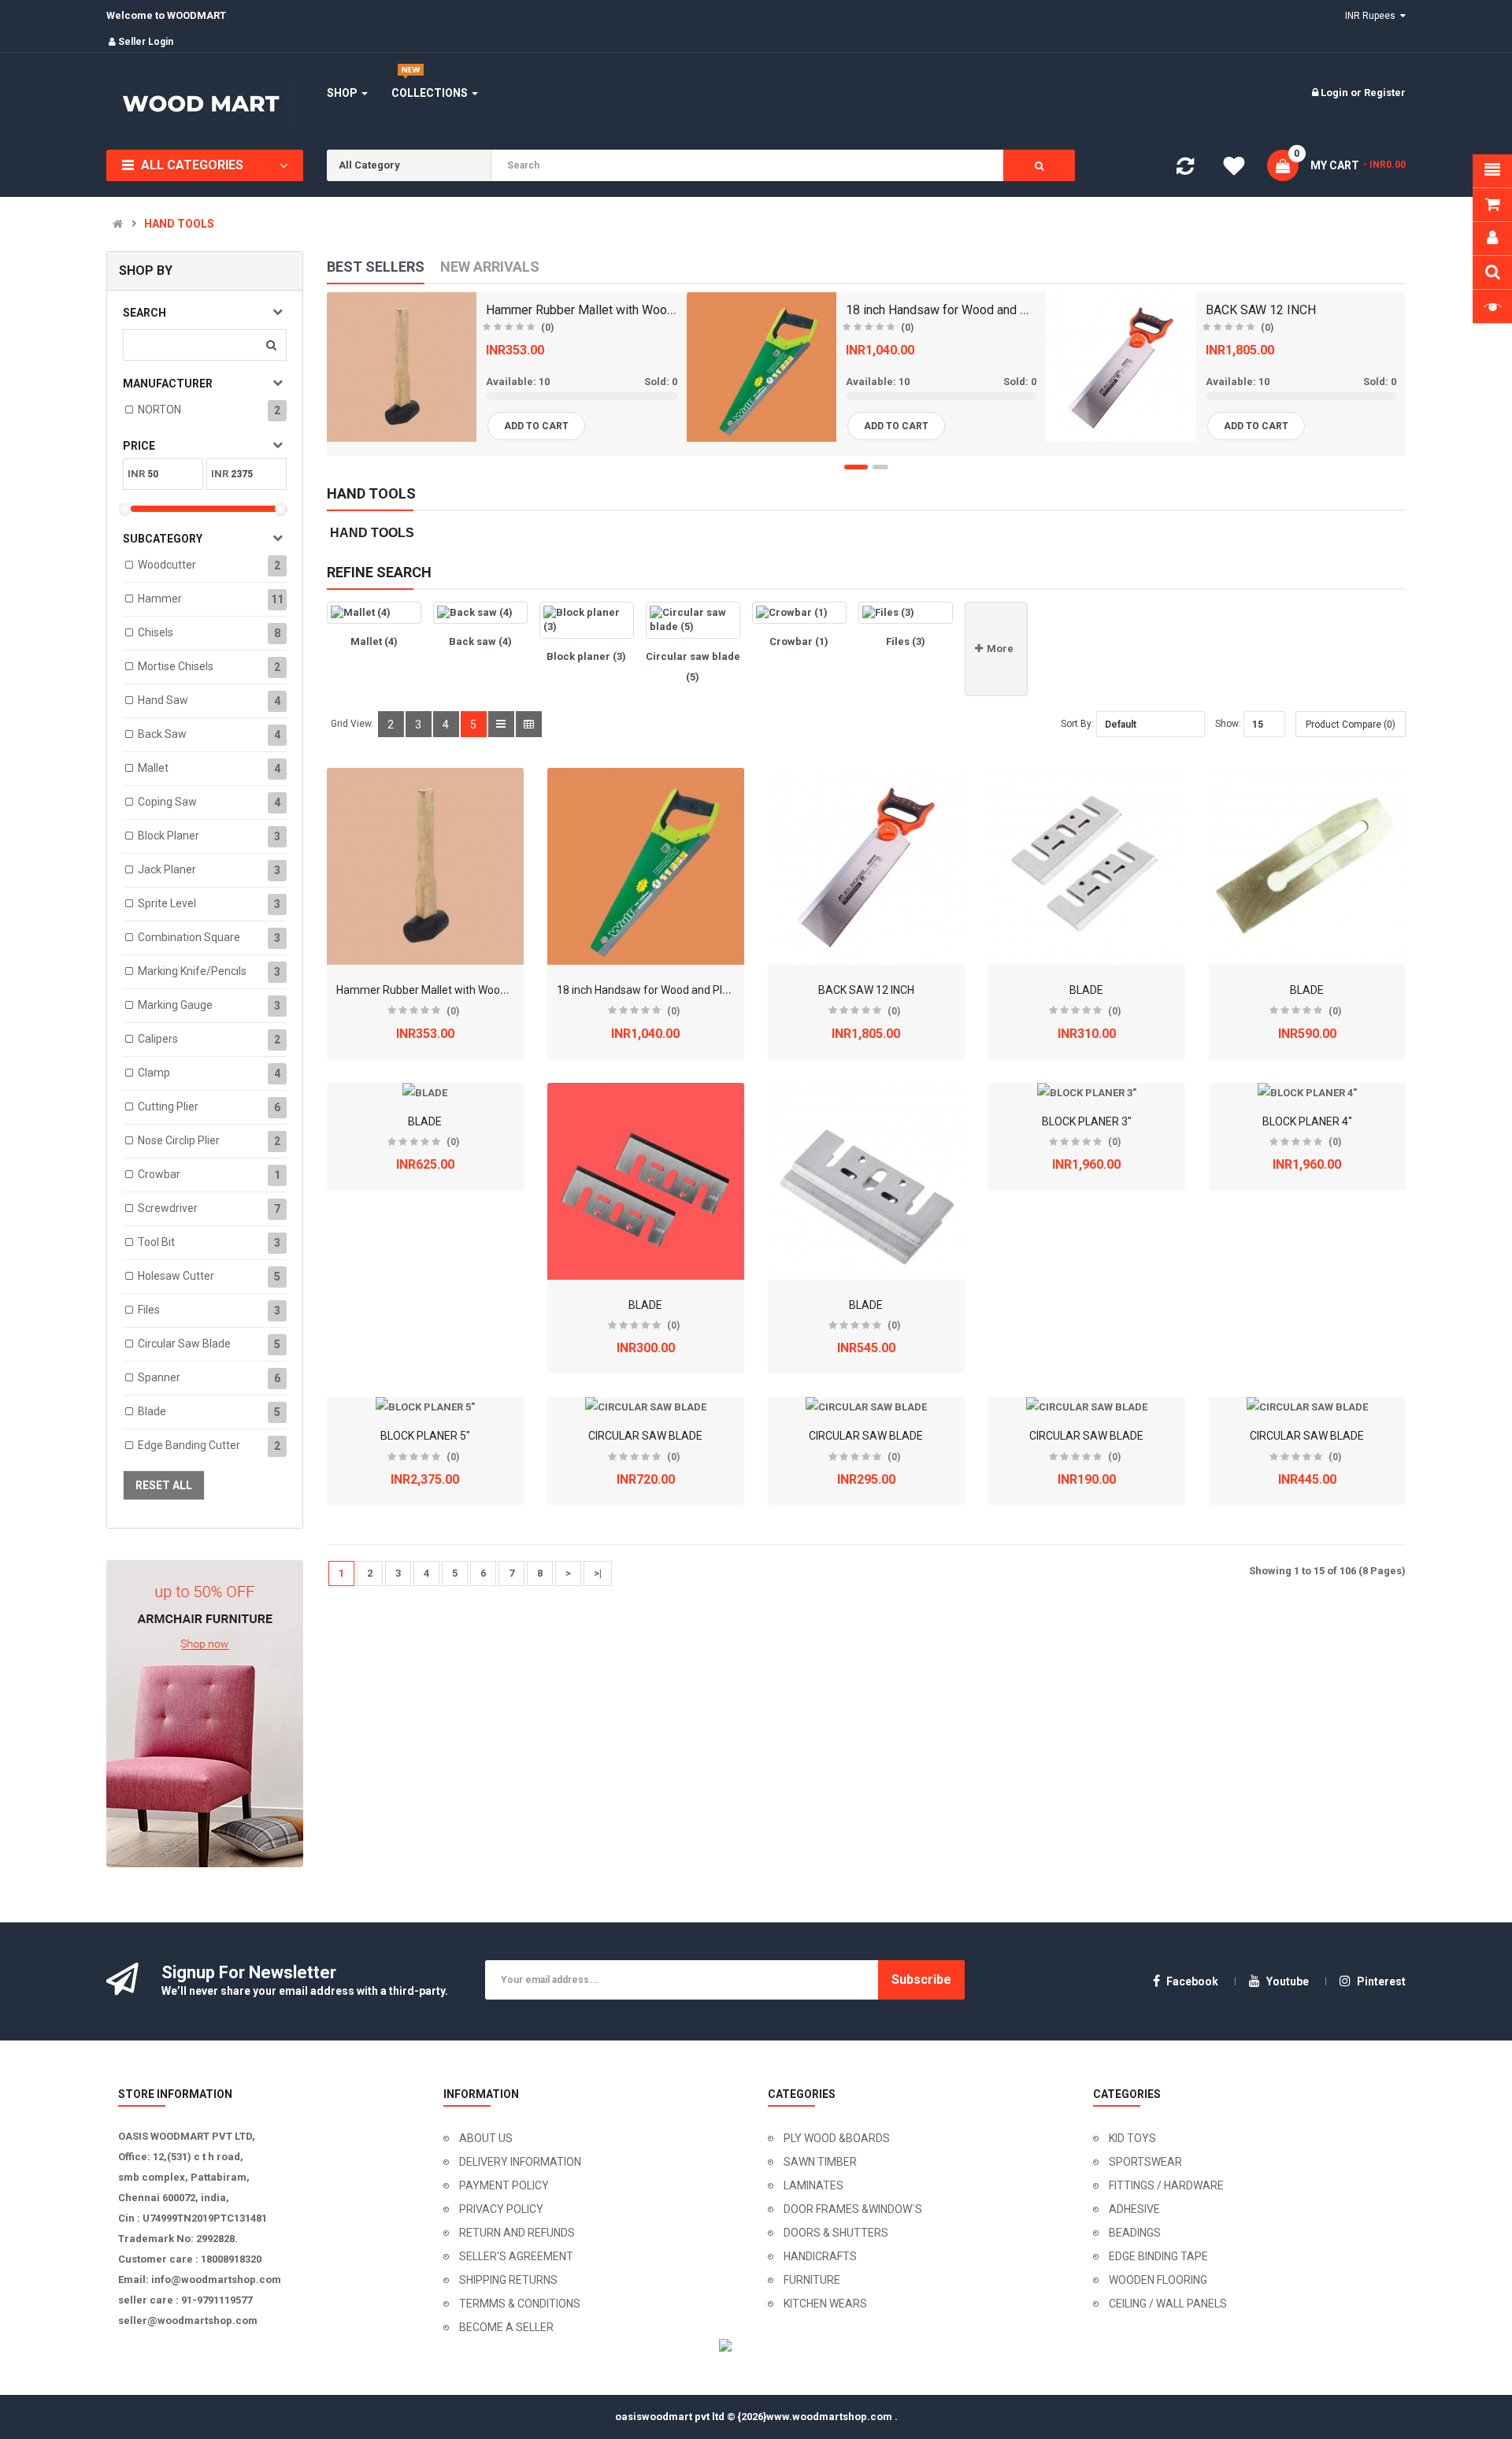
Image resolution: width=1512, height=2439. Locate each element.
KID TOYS (1132, 2138)
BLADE (1086, 990)
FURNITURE (812, 2280)
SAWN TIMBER (820, 2162)
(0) (547, 328)
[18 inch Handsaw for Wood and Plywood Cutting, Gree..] (762, 367)
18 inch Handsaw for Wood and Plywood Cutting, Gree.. (996, 310)
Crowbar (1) (799, 641)
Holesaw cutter (176, 1276)
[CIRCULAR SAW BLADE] (646, 1407)
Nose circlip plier (179, 1140)
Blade (152, 1411)
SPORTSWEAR (1145, 2162)
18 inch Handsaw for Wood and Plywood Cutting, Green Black (707, 990)
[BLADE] (1087, 866)
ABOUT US (486, 2138)
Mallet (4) (374, 641)
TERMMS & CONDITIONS (520, 2304)
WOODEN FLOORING (1158, 2280)
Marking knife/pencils (192, 971)
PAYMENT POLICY (504, 2185)
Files (149, 1310)
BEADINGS (1135, 2233)
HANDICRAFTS (820, 2256)
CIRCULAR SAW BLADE (645, 1436)
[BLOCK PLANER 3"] (1087, 1093)
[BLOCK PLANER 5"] (425, 1407)
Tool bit (156, 1242)
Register (1385, 93)
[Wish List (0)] (1234, 169)
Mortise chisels (176, 666)
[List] (501, 724)
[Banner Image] (205, 1714)
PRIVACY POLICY (501, 2209)
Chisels (156, 632)
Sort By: (1077, 724)
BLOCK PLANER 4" (1307, 1121)
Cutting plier (168, 1106)
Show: (1228, 724)
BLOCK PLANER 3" (1087, 1121)
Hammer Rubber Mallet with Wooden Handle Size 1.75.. (637, 310)
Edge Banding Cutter (189, 1445)
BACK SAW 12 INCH (1261, 310)
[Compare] (1185, 170)
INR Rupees (1373, 16)
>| (598, 1573)
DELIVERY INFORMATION (520, 2162)
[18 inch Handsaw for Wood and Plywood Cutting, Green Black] (646, 866)
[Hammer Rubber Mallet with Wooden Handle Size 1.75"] (425, 866)
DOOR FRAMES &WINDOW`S (853, 2209)
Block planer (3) (586, 656)
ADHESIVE (1134, 2209)
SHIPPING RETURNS (508, 2280)
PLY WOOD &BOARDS (837, 2138)
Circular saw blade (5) (693, 667)
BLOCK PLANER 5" (425, 1436)
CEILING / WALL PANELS (1168, 2304)
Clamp (154, 1073)
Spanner (159, 1377)
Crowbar (159, 1174)
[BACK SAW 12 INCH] (1121, 367)
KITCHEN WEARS (825, 2304)
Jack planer (167, 869)
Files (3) (906, 641)
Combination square (189, 937)
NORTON (159, 410)
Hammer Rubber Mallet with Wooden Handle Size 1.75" (472, 990)
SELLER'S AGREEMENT (516, 2256)
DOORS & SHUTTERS (836, 2233)
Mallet (153, 768)
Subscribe (921, 1979)
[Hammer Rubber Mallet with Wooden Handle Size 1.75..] (402, 367)
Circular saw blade (184, 1344)
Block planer (169, 836)
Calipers (158, 1039)
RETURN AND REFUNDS (517, 2233)
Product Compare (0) (1351, 725)
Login (1336, 93)
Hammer (160, 599)
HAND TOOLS (179, 224)
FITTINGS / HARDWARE (1166, 2185)
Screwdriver (168, 1208)
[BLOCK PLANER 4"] (1307, 1093)
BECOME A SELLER (506, 2327)
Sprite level (167, 903)
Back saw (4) (480, 641)
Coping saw (167, 802)
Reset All (164, 1485)
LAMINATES (813, 2185)
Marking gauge (175, 1005)
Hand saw (163, 700)
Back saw (162, 734)
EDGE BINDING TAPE (1158, 2256)
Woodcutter (167, 565)
